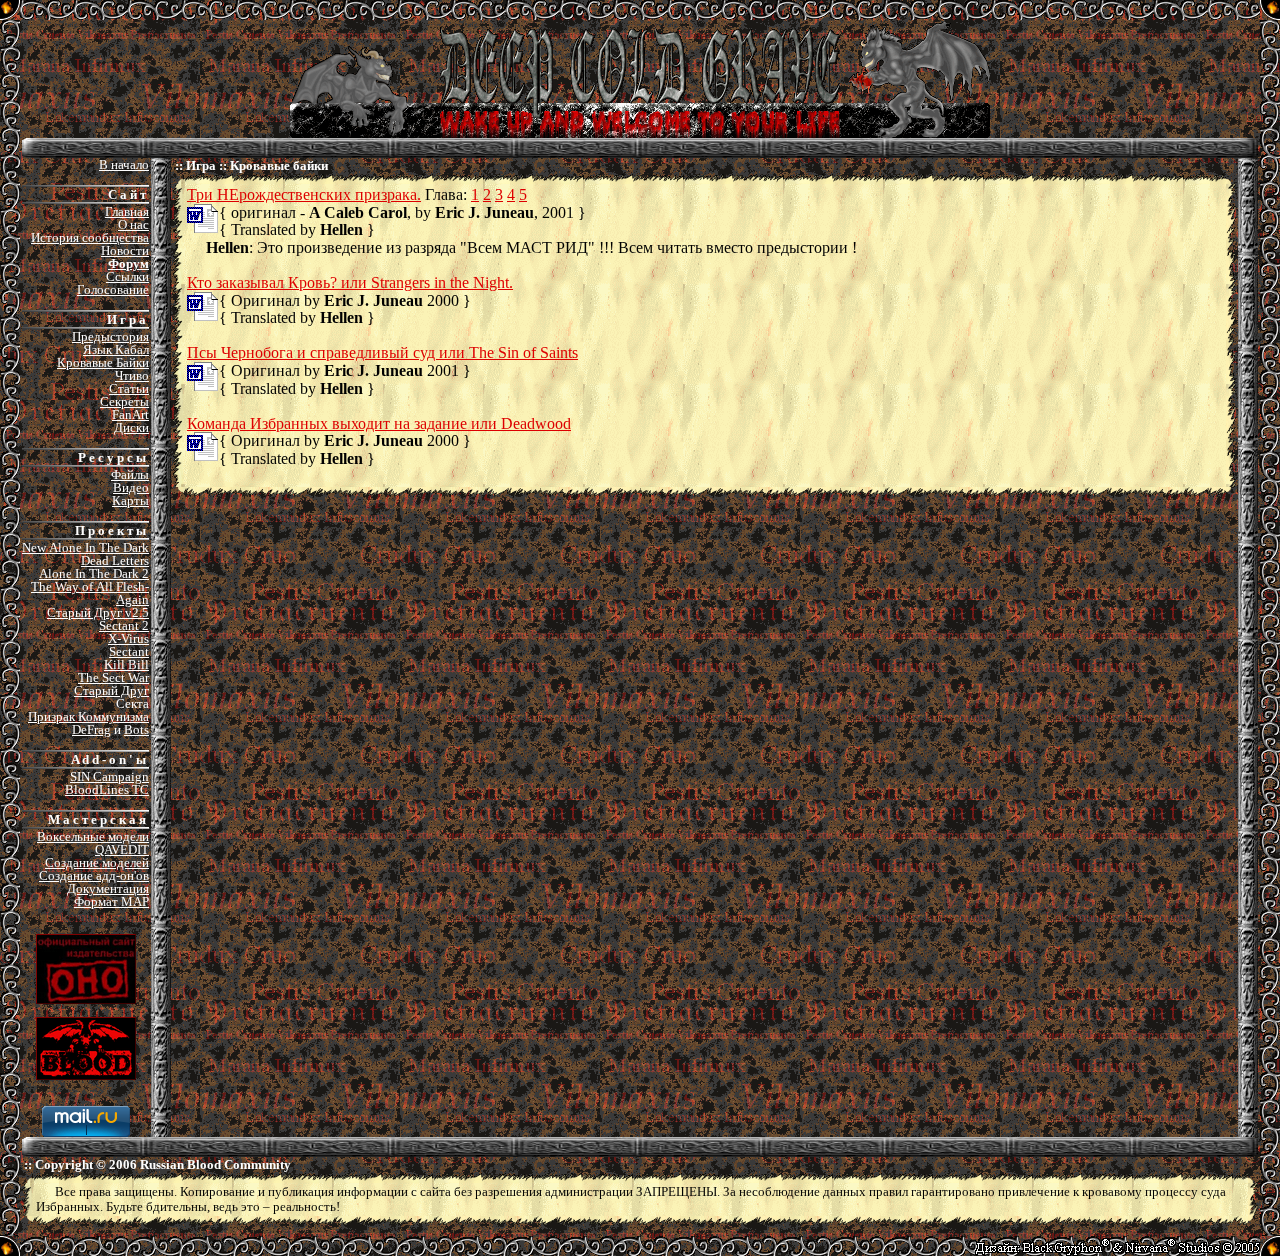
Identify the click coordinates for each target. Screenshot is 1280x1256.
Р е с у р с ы (112, 457)
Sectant (129, 651)
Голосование (113, 289)
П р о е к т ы (110, 530)
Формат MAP (111, 901)
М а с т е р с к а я (97, 819)
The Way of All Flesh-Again (90, 593)
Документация (108, 888)
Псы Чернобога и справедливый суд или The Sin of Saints (382, 352)
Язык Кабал (116, 349)
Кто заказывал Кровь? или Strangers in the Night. (350, 282)
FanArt (130, 414)
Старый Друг (111, 690)
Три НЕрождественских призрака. (304, 194)
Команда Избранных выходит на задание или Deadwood (379, 423)
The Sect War (113, 677)
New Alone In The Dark (85, 547)
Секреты (124, 401)
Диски (131, 427)
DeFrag (91, 729)
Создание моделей (97, 862)
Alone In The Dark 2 (94, 573)
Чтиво (132, 375)
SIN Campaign (109, 776)
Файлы (130, 474)
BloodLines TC (107, 789)
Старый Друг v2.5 (98, 612)
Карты (130, 500)
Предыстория (110, 336)
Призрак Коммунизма (88, 716)
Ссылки (127, 276)
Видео (131, 487)
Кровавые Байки (103, 362)
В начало (124, 164)
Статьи (129, 388)
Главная (127, 211)
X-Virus (128, 638)
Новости (125, 250)
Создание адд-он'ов (94, 875)
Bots (136, 729)
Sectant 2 (124, 625)
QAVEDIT (122, 849)
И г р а (126, 319)
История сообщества (90, 237)
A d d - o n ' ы (108, 759)
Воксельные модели (93, 836)
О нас (133, 224)
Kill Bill (126, 664)
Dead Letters (115, 560)
